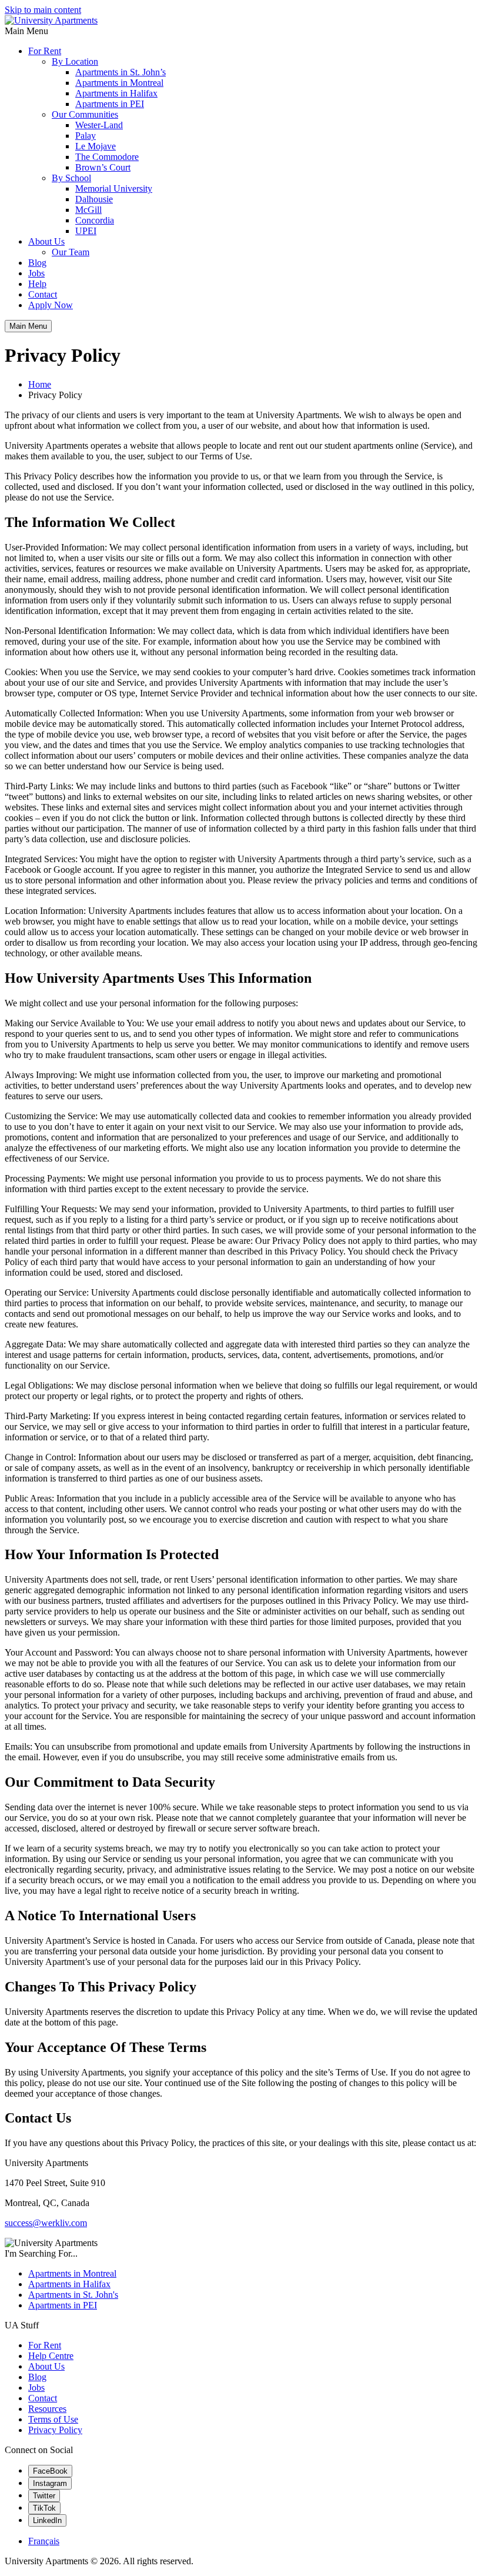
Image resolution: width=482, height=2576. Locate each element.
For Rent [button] (45, 51)
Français (44, 2541)
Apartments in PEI (110, 104)
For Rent (45, 2345)
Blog (37, 263)
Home (40, 384)
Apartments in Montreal (119, 83)
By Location (75, 61)
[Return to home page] (51, 20)
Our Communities (85, 114)
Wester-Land (99, 125)
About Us (46, 2366)
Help (37, 284)
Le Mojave (96, 146)
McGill (88, 210)
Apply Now (51, 305)
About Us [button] (46, 241)
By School (71, 178)
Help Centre (51, 2356)
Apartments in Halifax (116, 93)
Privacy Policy (55, 2430)
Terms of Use (53, 2419)
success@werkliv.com (46, 2223)
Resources (47, 2409)
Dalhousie (94, 199)
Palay (86, 136)
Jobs (36, 273)
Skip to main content (43, 10)
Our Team (71, 252)
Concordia (95, 220)
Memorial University (114, 188)
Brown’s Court (103, 167)
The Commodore (107, 157)
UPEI (86, 231)
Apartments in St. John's (73, 2295)
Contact (43, 294)
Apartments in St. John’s (120, 72)
